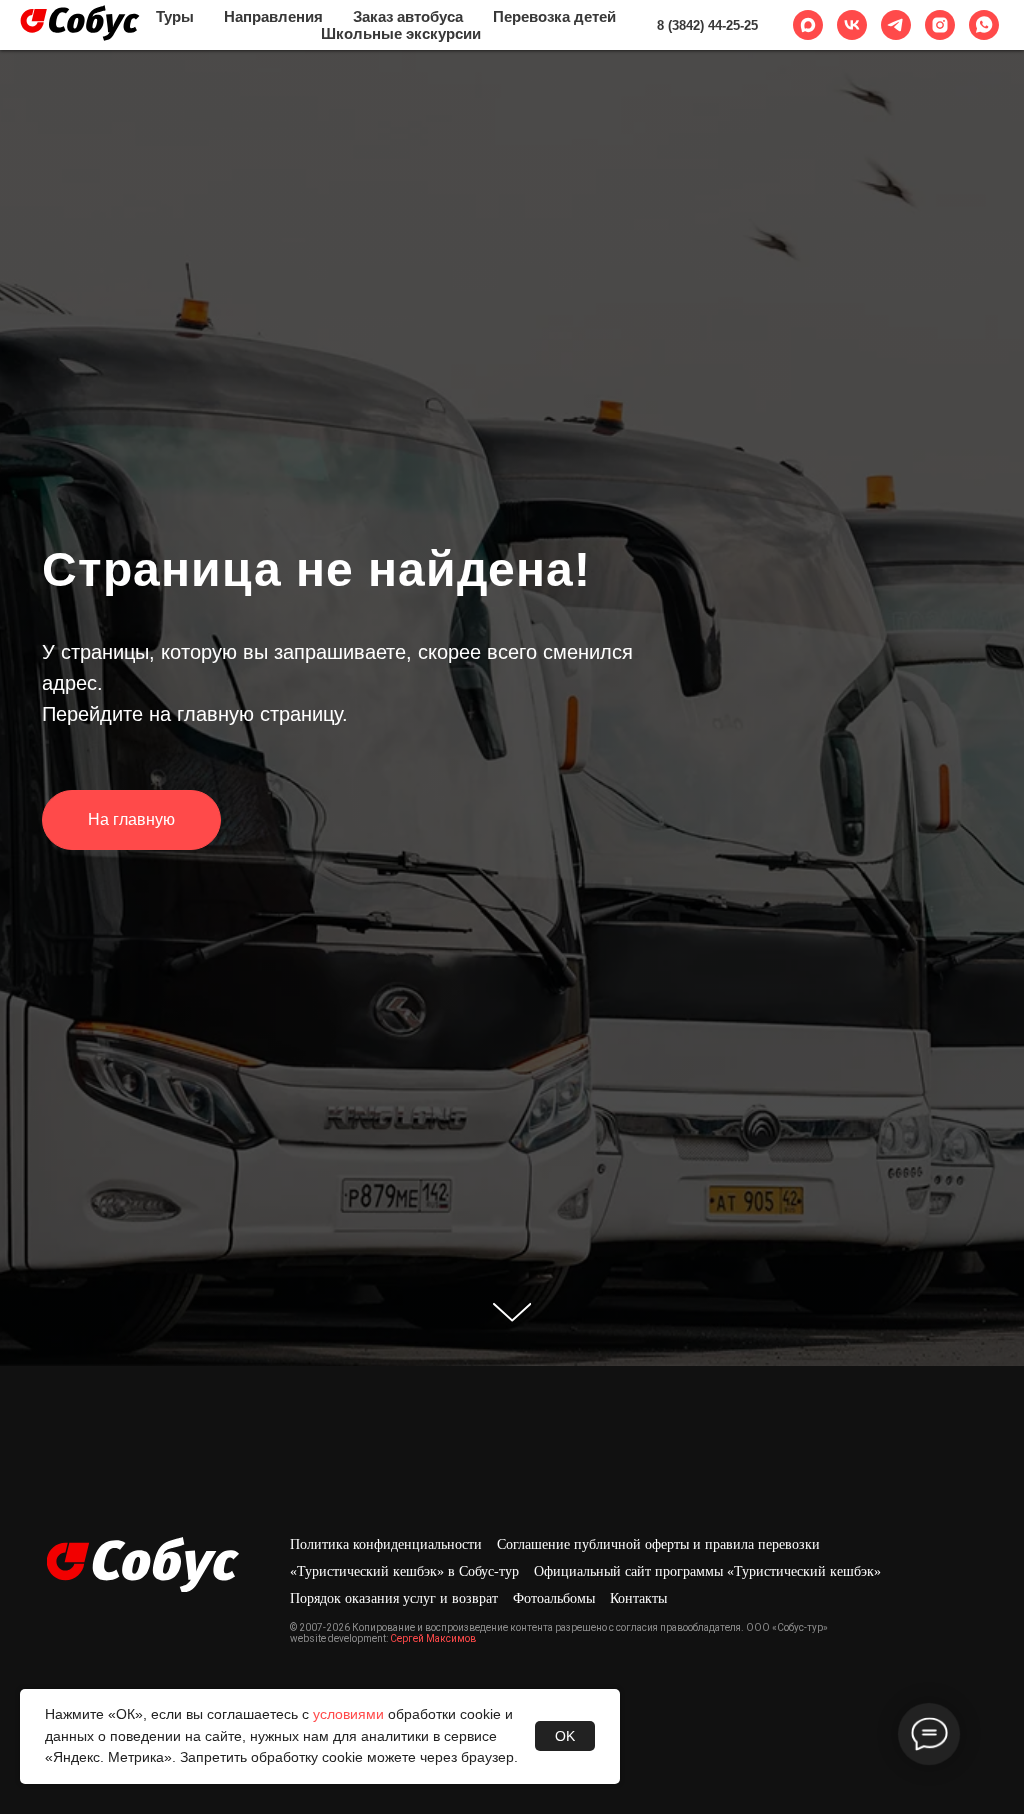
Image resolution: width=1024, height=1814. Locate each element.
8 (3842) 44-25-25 (707, 25)
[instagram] (940, 25)
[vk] (852, 25)
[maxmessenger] (808, 25)
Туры (175, 16)
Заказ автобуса (408, 16)
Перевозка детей (554, 16)
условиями (348, 1714)
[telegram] (896, 25)
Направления (273, 16)
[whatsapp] (984, 25)
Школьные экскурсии (401, 33)
